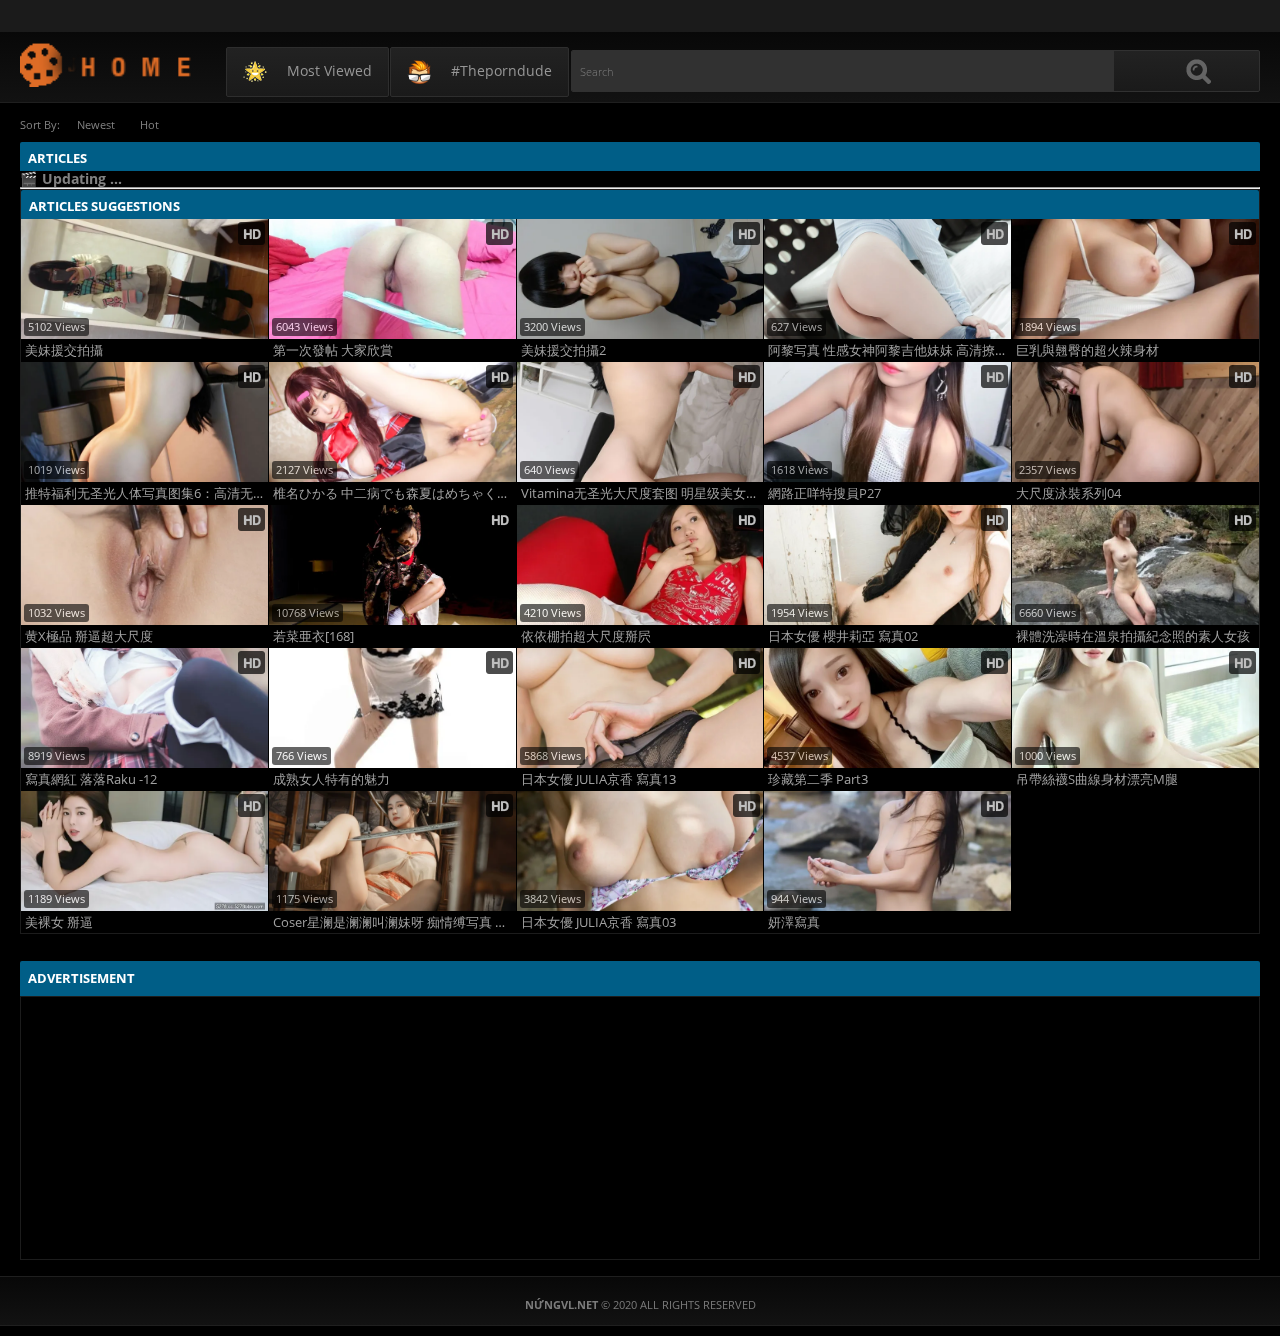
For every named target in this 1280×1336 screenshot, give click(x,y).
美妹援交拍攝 (64, 350)
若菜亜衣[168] (313, 636)
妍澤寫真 (794, 922)
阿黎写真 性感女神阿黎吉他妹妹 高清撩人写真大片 (889, 350)
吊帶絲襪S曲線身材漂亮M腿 (1097, 779)
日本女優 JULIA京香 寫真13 (598, 779)
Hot (149, 124)
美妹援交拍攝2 (563, 350)
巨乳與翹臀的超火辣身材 (1087, 350)
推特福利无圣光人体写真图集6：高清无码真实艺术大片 (146, 493)
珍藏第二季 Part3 (818, 779)
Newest (96, 124)
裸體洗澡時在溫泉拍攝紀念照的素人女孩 (1133, 636)
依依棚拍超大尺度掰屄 (586, 636)
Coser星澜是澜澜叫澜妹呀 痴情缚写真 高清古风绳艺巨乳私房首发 (394, 922)
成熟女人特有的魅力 (331, 779)
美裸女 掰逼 (59, 922)
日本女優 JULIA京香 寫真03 (598, 922)
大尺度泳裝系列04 (1068, 493)
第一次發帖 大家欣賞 (333, 350)
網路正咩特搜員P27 (824, 493)
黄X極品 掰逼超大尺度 (89, 636)
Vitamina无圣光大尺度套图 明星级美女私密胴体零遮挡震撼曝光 (642, 493)
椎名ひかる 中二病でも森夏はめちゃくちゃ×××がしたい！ (394, 493)
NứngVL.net (106, 64)
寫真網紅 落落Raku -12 (91, 779)
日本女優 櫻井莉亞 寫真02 (843, 636)
